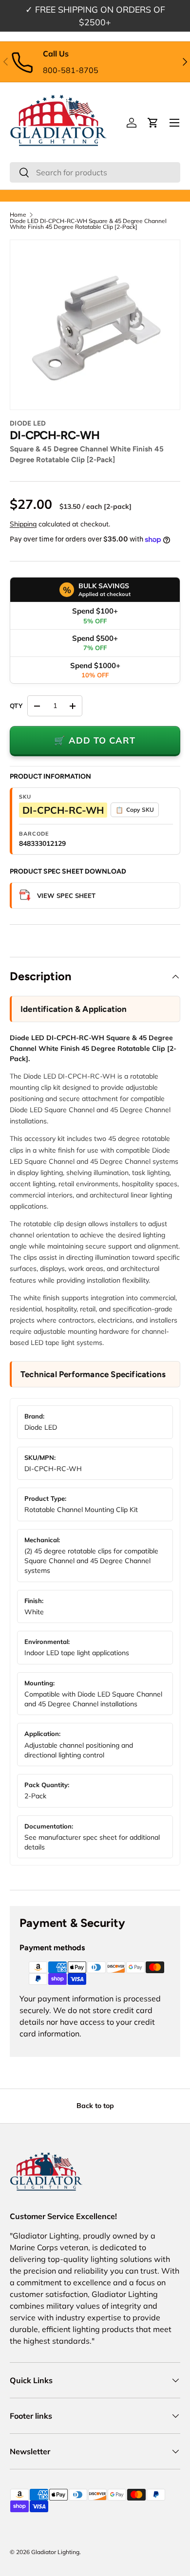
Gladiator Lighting (55, 2552)
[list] (95, 325)
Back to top (95, 2106)
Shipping (23, 524)
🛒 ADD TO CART (95, 740)
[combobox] (95, 172)
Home (18, 215)
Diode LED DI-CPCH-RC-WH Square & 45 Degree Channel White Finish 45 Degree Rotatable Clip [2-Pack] (88, 224)
